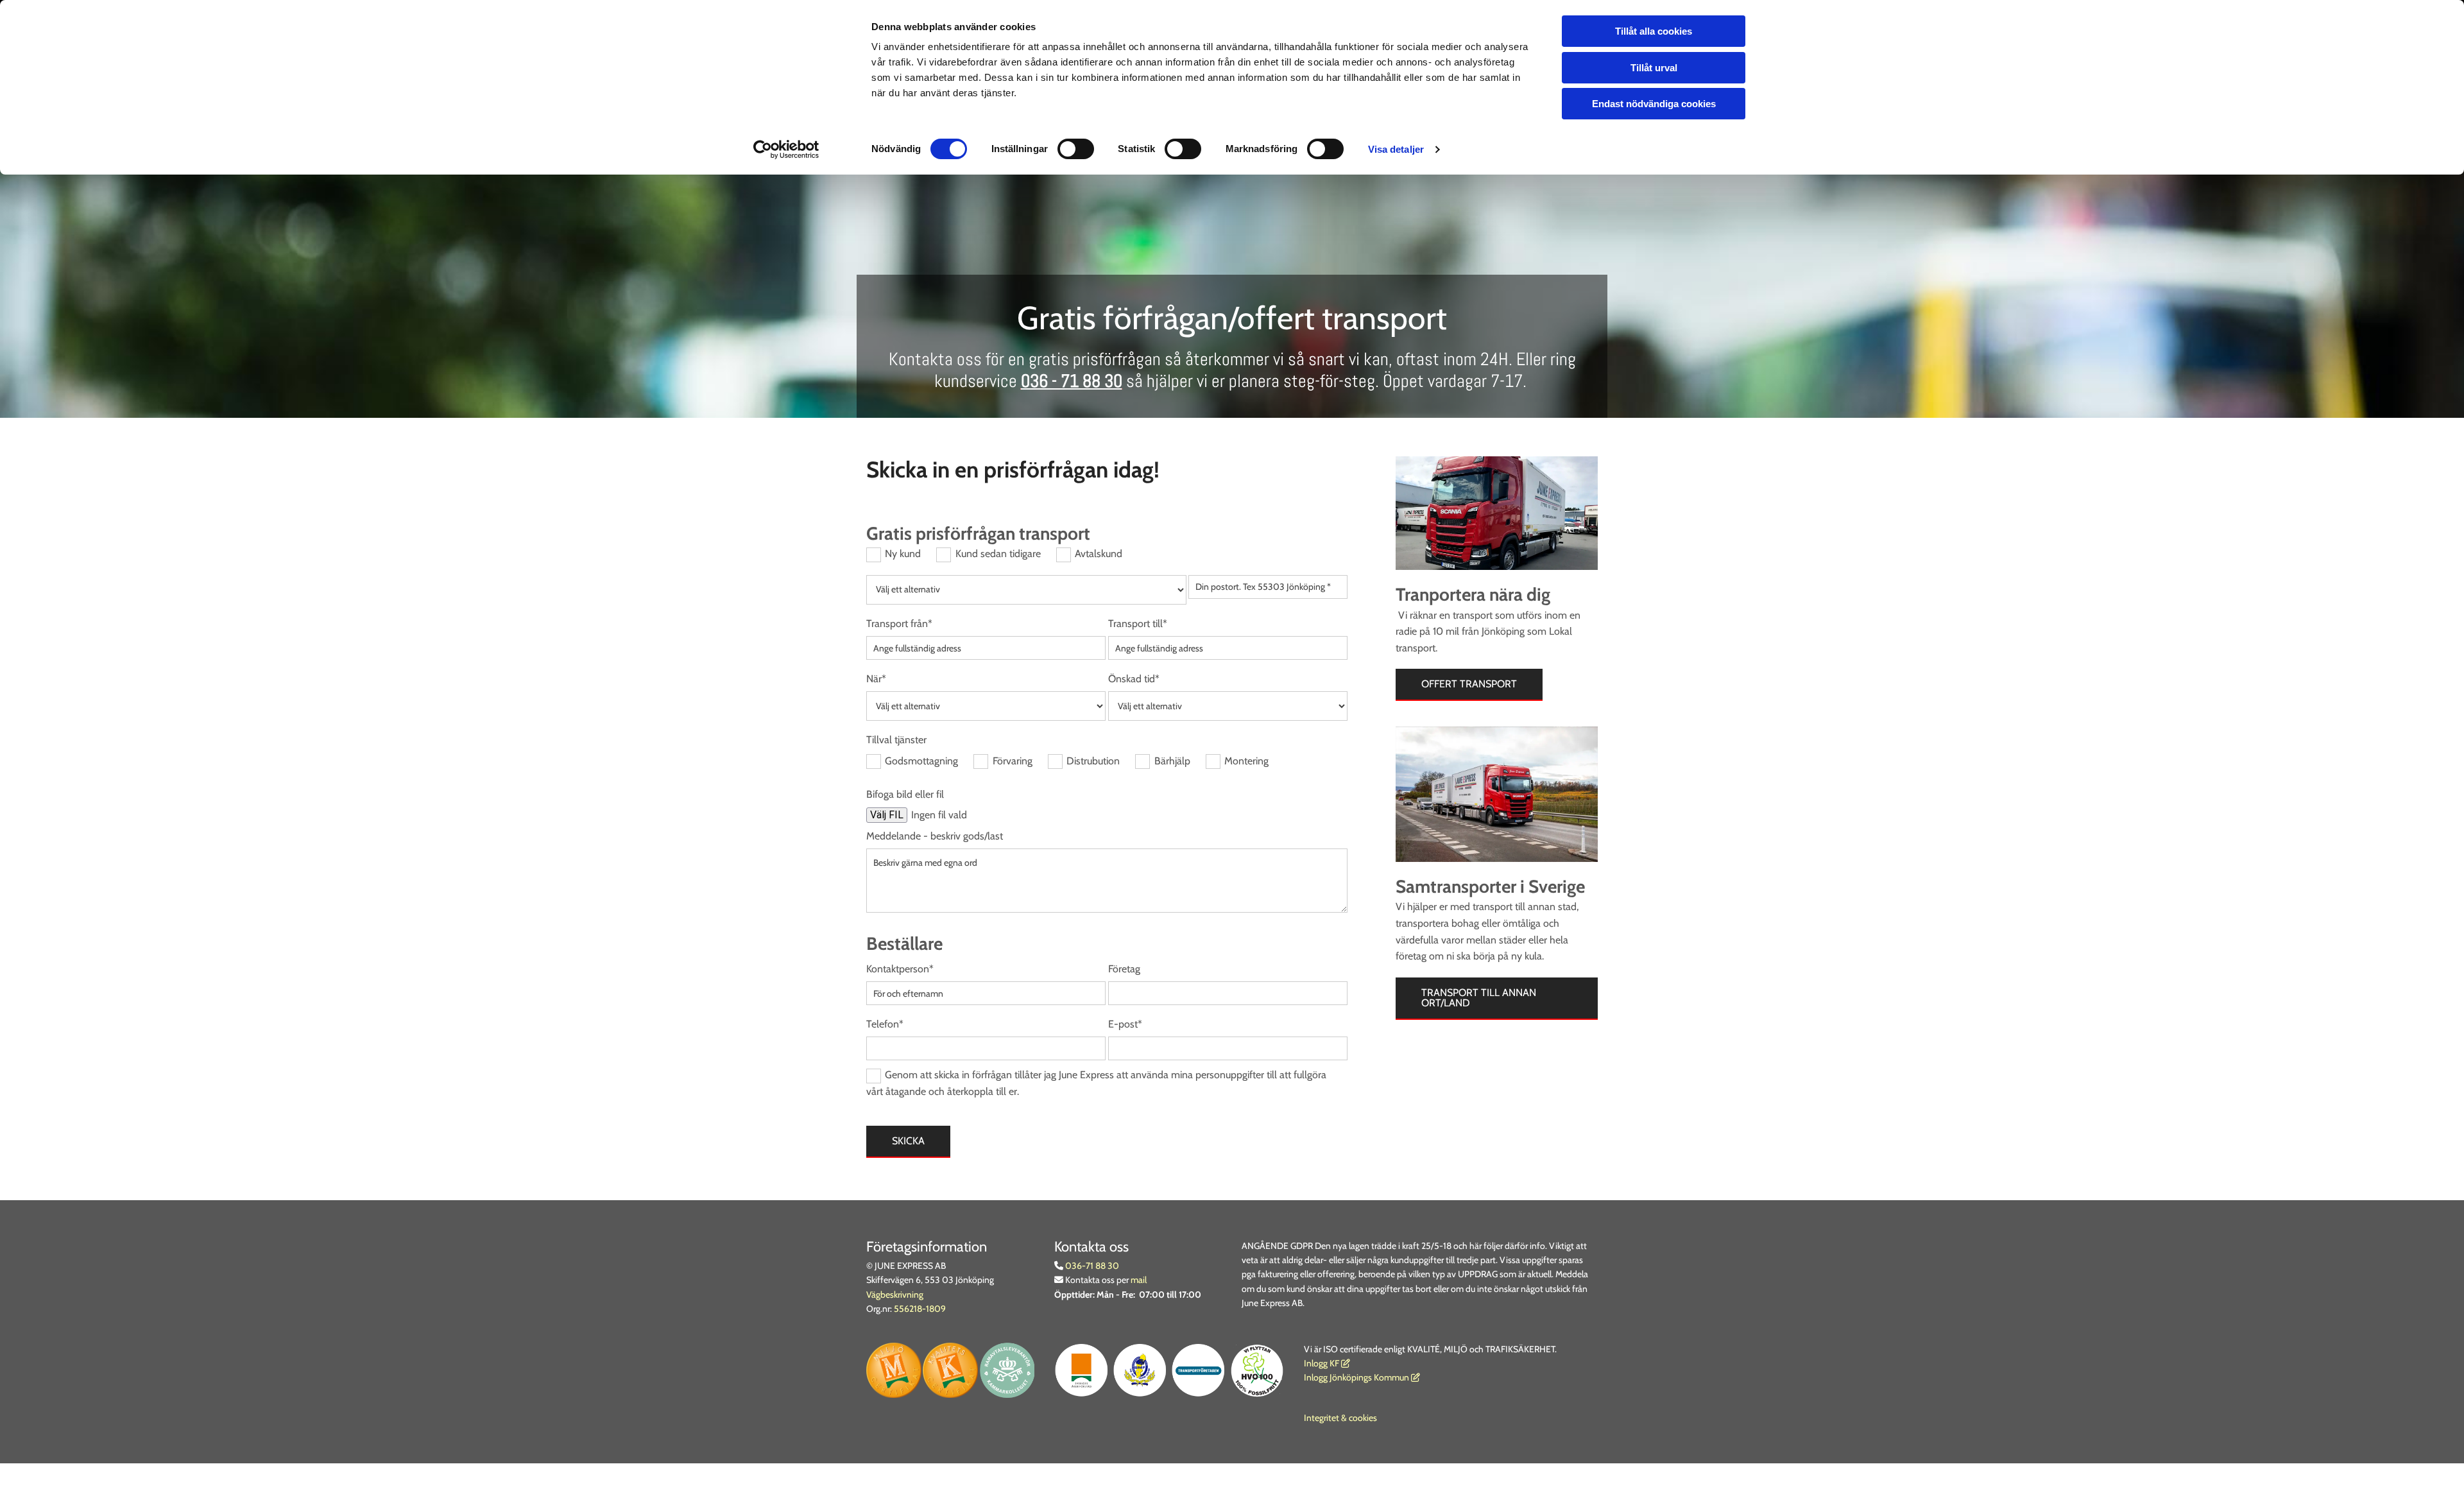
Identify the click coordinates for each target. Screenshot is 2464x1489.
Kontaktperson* (900, 969)
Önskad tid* (1134, 679)
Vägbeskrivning (895, 1295)
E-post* (1125, 1024)
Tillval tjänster (896, 740)
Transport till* (1138, 624)
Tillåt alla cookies (1654, 31)
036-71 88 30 (1091, 1266)
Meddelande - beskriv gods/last (935, 836)
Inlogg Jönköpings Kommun (1362, 1377)
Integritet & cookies (1340, 1418)
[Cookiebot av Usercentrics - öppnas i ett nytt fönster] (786, 150)
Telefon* (885, 1024)
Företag (1124, 969)
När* (876, 679)
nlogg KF (1323, 1363)
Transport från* (899, 624)
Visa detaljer (1396, 149)
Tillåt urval (1654, 68)
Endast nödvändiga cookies (1654, 104)
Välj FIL (887, 815)
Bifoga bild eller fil (905, 794)
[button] (1469, 685)
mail (1139, 1280)
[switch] (1076, 149)
